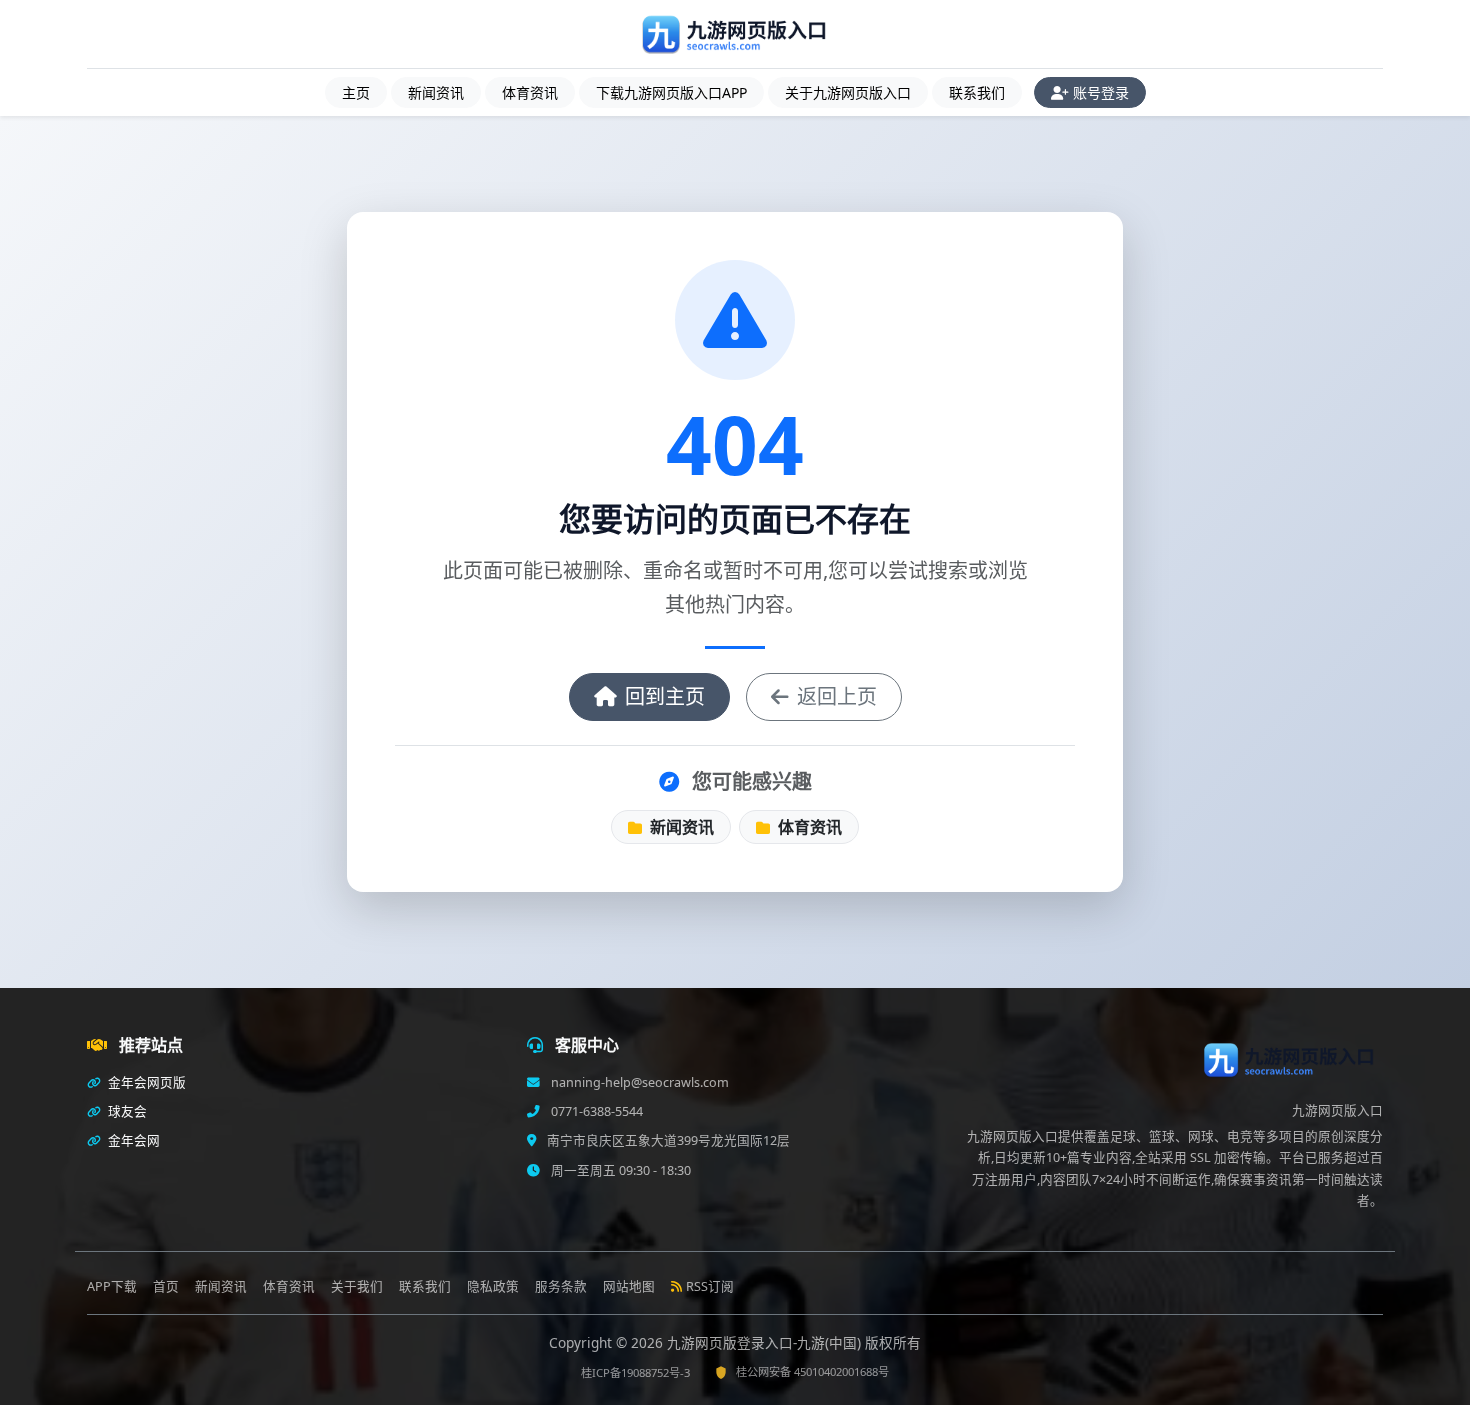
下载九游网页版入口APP (671, 92)
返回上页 (837, 696)
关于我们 (357, 1286)
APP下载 (112, 1286)
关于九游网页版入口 (848, 92)
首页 (166, 1286)
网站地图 (629, 1286)
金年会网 (132, 1140)
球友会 (126, 1111)
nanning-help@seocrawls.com (638, 1082)
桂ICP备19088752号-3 (635, 1372)
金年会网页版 (145, 1082)
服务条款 (561, 1286)
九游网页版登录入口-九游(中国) (766, 1342)
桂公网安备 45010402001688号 (812, 1371)
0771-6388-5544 (595, 1111)
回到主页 (665, 696)
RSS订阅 (710, 1286)
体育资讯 (530, 92)
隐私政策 (493, 1286)
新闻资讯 (436, 92)
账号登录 (1101, 92)
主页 (356, 92)
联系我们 (977, 92)
